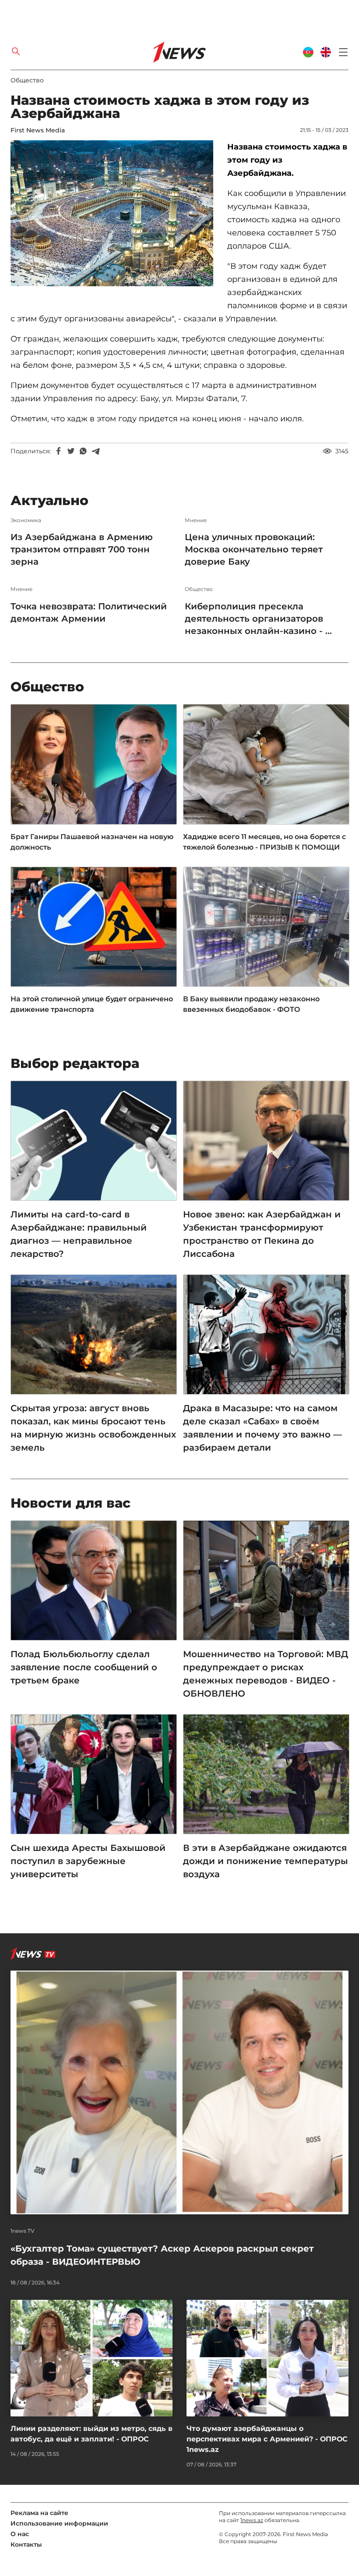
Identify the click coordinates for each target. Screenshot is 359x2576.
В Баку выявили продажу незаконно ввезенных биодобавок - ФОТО (251, 1004)
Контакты (26, 2544)
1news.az (252, 2520)
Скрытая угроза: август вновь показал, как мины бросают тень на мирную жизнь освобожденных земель (93, 1428)
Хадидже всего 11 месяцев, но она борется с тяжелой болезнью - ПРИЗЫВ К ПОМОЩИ (264, 842)
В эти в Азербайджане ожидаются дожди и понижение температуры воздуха (266, 1861)
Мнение (196, 520)
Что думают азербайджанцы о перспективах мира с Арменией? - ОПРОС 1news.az (267, 2439)
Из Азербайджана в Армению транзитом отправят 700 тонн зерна (82, 549)
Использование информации (59, 2523)
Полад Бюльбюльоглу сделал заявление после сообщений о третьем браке (84, 1667)
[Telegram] (95, 451)
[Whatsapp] (83, 451)
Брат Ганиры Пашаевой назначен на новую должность (92, 842)
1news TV (23, 2231)
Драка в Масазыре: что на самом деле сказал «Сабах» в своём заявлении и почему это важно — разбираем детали (262, 1428)
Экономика (26, 520)
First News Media (38, 130)
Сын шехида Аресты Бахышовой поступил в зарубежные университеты (88, 1861)
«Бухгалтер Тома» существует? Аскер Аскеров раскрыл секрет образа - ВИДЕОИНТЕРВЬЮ (162, 2255)
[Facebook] (59, 451)
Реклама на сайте (39, 2513)
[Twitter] (71, 451)
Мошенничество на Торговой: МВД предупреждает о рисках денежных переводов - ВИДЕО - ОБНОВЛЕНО (266, 1674)
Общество (27, 80)
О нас (20, 2534)
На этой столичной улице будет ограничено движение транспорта (92, 1004)
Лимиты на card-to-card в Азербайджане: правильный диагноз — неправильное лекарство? (79, 1234)
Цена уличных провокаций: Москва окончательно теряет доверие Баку (254, 549)
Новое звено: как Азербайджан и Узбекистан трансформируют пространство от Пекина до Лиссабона (262, 1234)
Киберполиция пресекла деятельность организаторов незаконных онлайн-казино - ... (258, 619)
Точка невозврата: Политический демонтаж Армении (89, 612)
